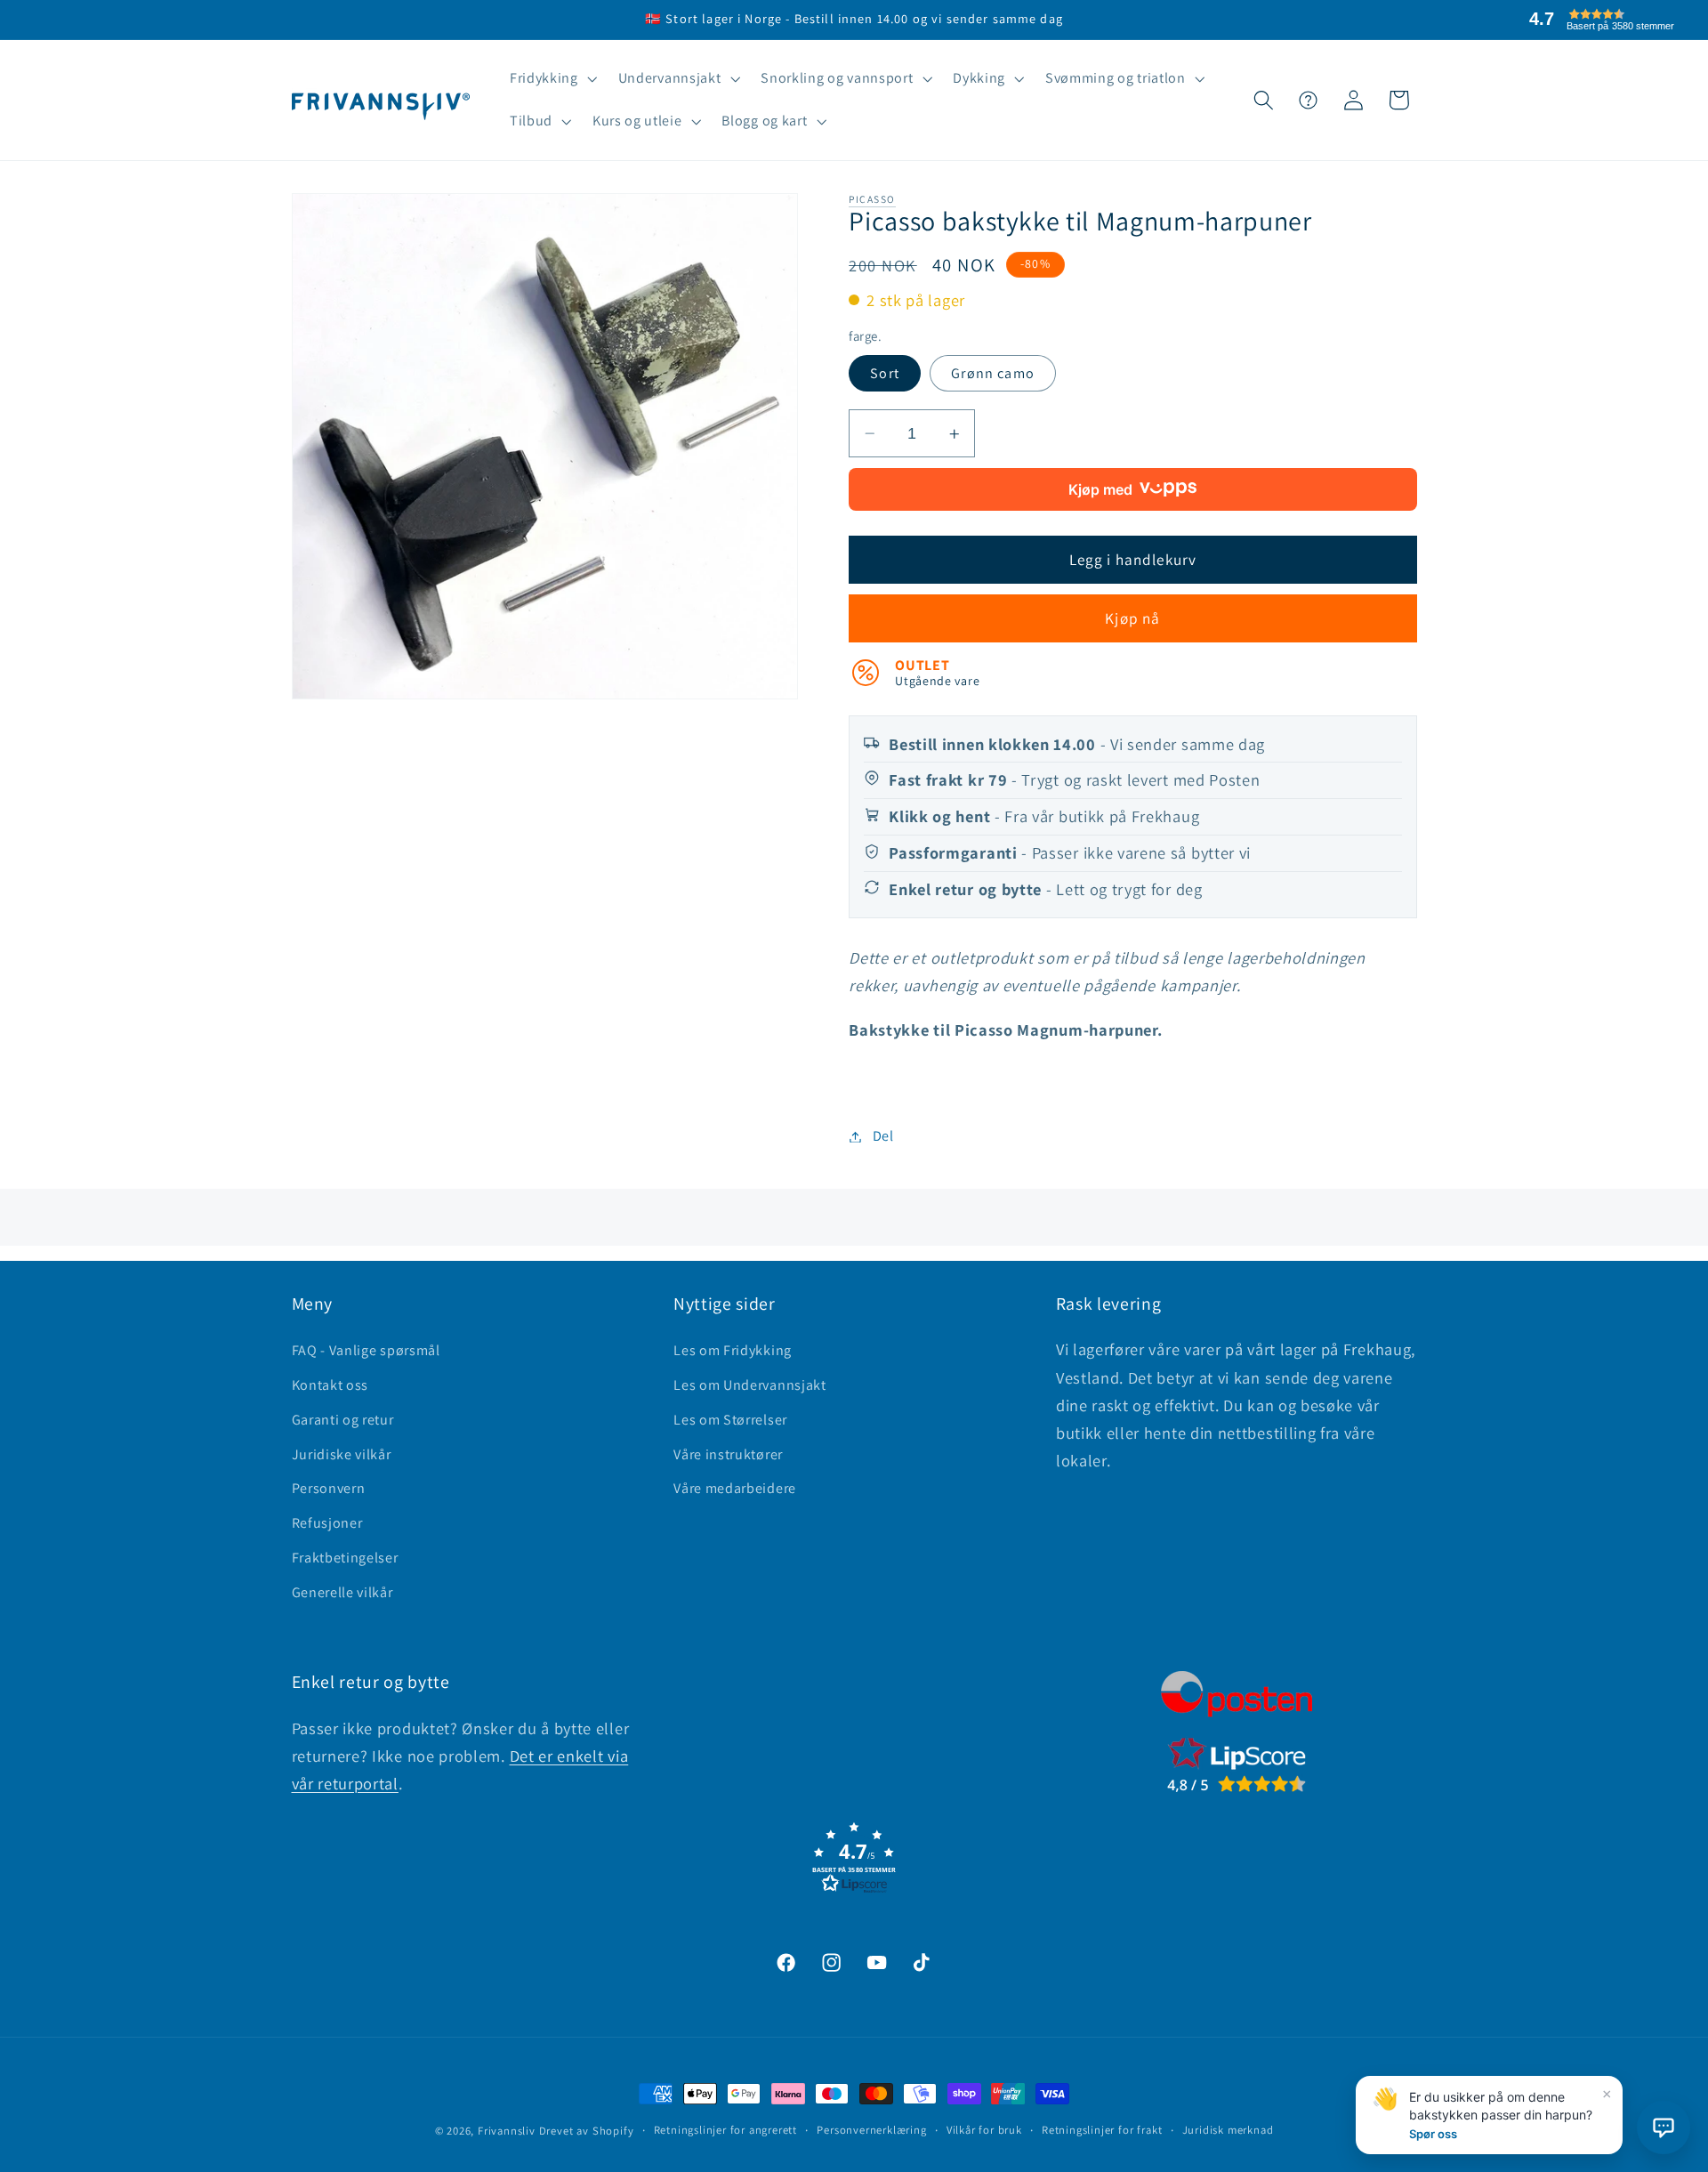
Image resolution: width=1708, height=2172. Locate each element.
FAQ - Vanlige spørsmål (366, 1350)
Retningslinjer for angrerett (726, 2130)
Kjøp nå (1132, 619)
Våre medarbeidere (735, 1488)
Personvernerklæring (871, 2130)
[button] (552, 79)
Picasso (872, 199)
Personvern (329, 1488)
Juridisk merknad (1228, 2130)
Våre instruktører (728, 1454)
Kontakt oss (330, 1385)
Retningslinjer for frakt (1102, 2130)
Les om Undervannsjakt (750, 1385)
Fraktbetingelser (345, 1558)
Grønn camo (993, 373)
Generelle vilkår (342, 1592)
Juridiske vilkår (342, 1454)
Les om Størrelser (730, 1420)
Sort (885, 373)
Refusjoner (327, 1523)
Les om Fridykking (733, 1350)
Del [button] (883, 1137)
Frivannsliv (507, 2131)
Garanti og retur (343, 1420)
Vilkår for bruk (984, 2130)
